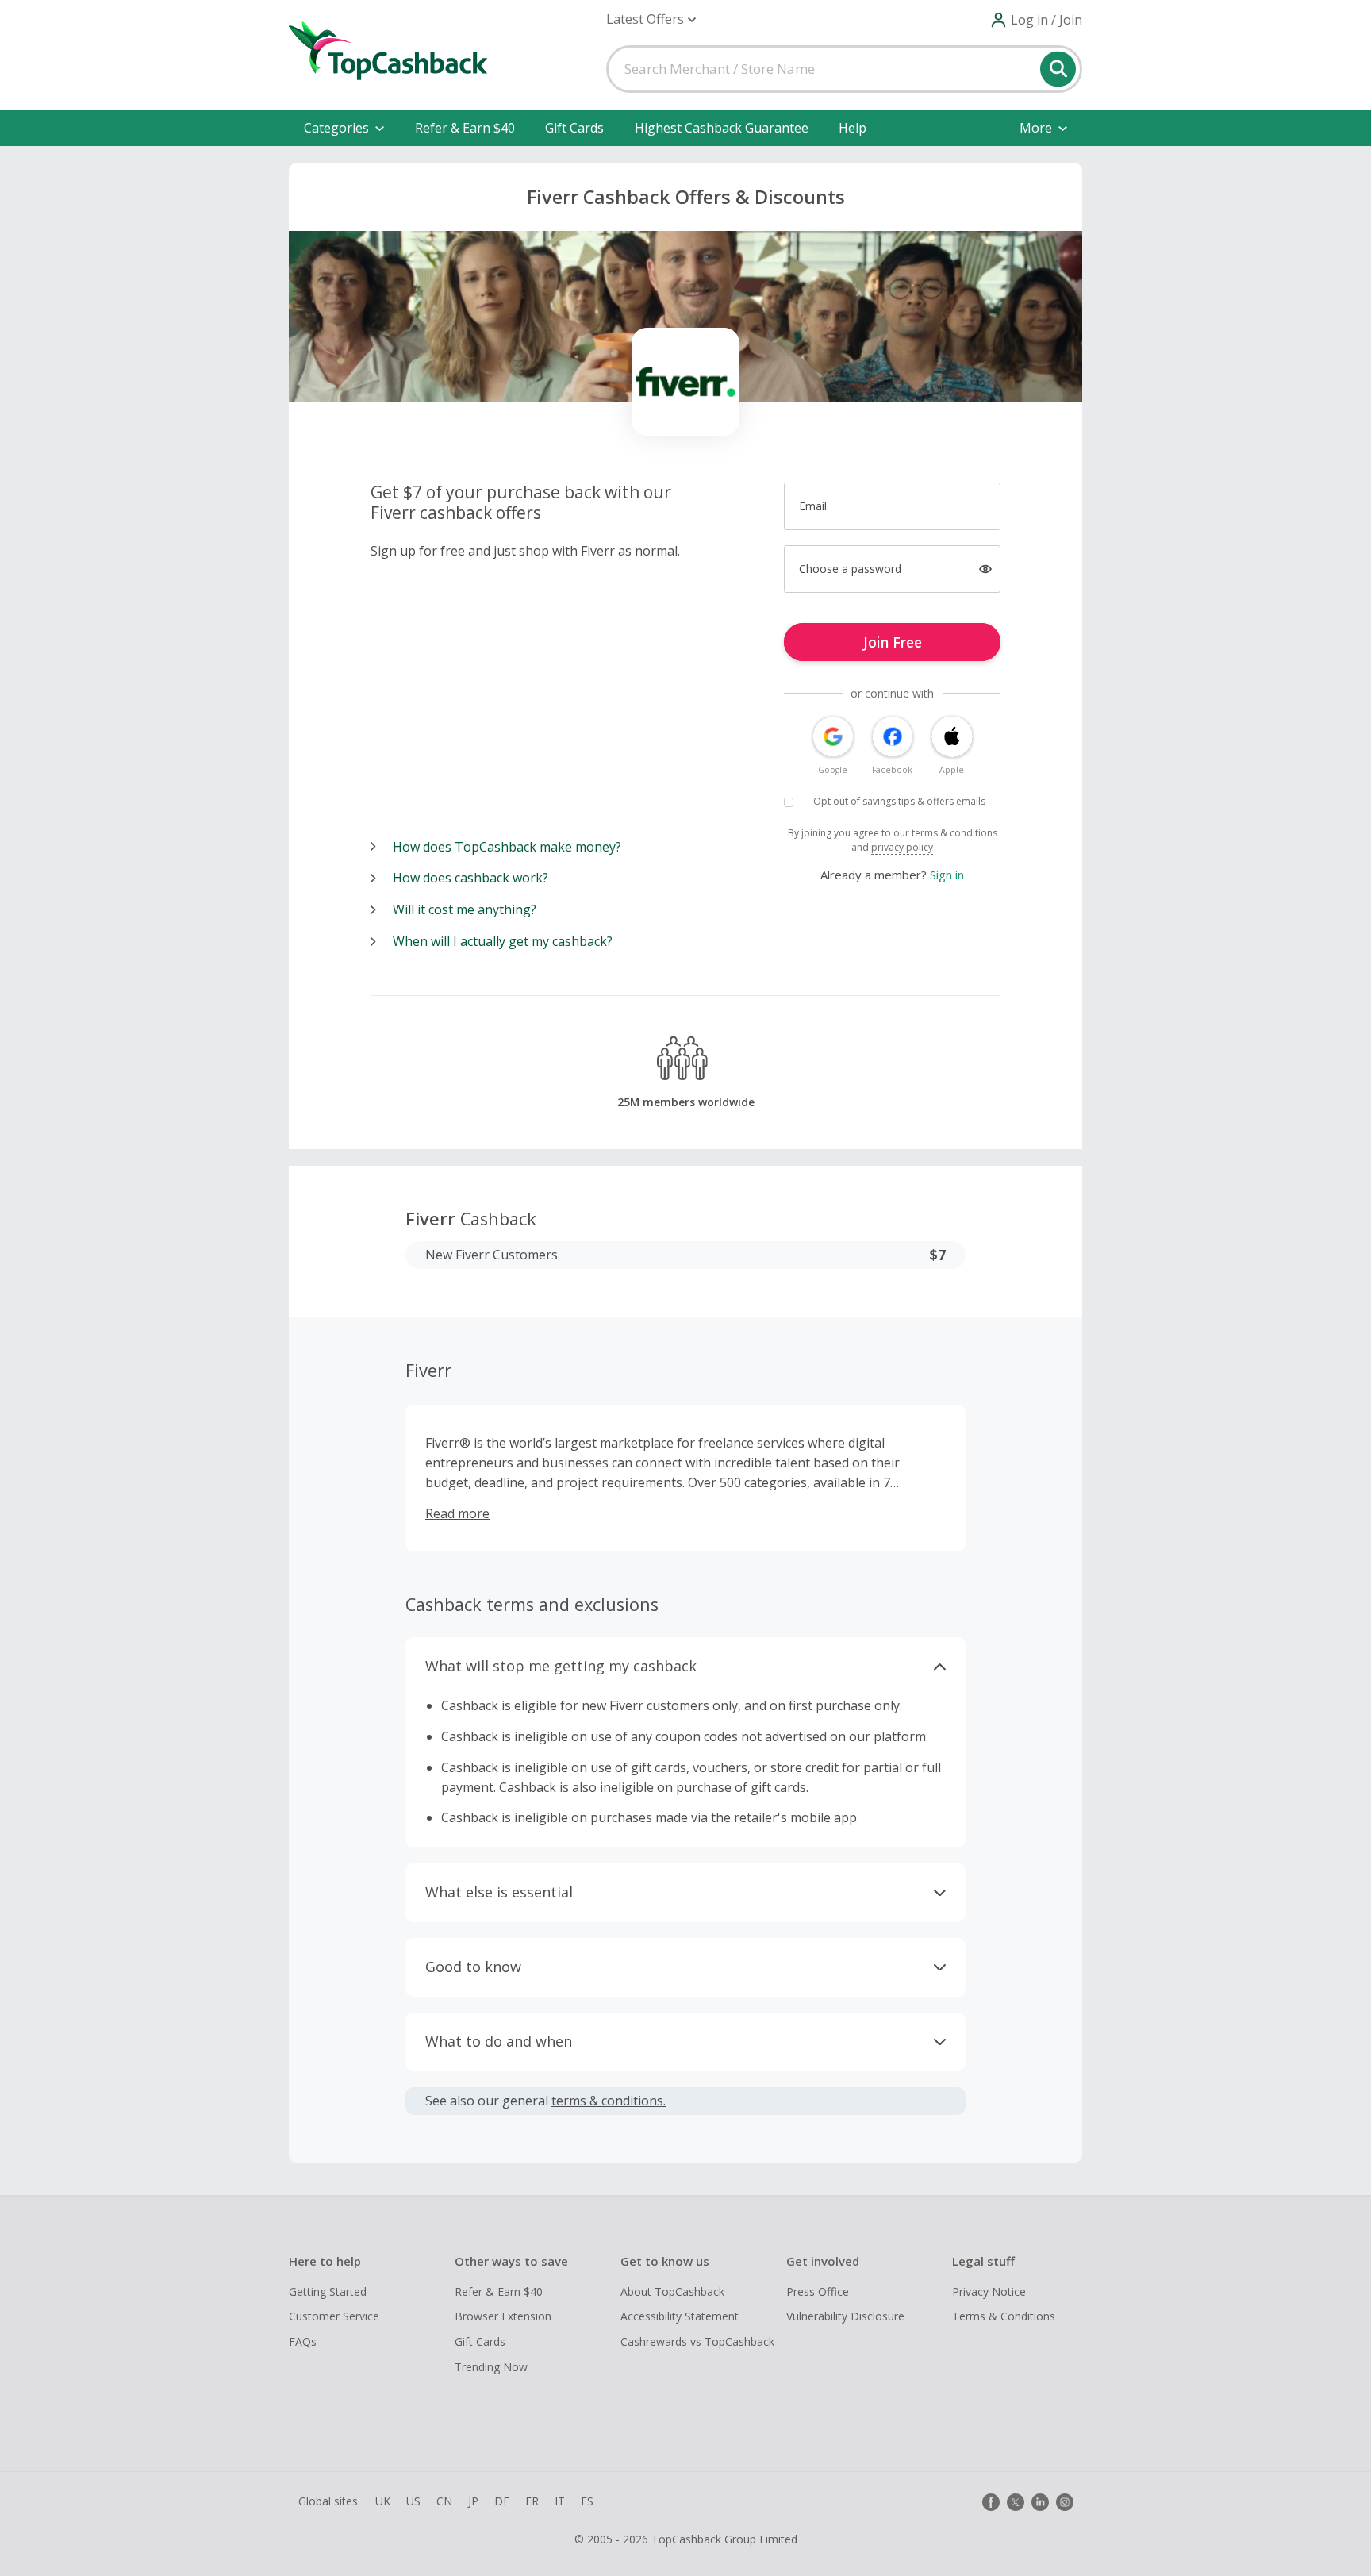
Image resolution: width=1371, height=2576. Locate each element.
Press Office (818, 2291)
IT (560, 2501)
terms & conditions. (609, 2101)
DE (502, 2501)
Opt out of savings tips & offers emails (899, 801)
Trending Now (491, 2367)
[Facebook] (991, 2502)
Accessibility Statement (680, 2316)
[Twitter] (1016, 2502)
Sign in (947, 875)
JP (473, 2501)
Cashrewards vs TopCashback (697, 2341)
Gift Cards (574, 128)
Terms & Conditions (1004, 2316)
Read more (457, 1513)
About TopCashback (672, 2291)
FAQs (303, 2341)
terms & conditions (954, 833)
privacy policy (902, 847)
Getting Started (328, 2291)
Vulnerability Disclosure (845, 2316)
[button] (651, 19)
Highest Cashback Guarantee (722, 128)
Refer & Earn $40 (465, 128)
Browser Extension (503, 2316)
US (413, 2501)
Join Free (893, 642)
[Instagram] (1065, 2502)
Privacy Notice (989, 2291)
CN (444, 2501)
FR (532, 2501)
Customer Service (334, 2316)
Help (853, 128)
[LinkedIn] (1040, 2502)
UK (383, 2501)
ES (587, 2501)
